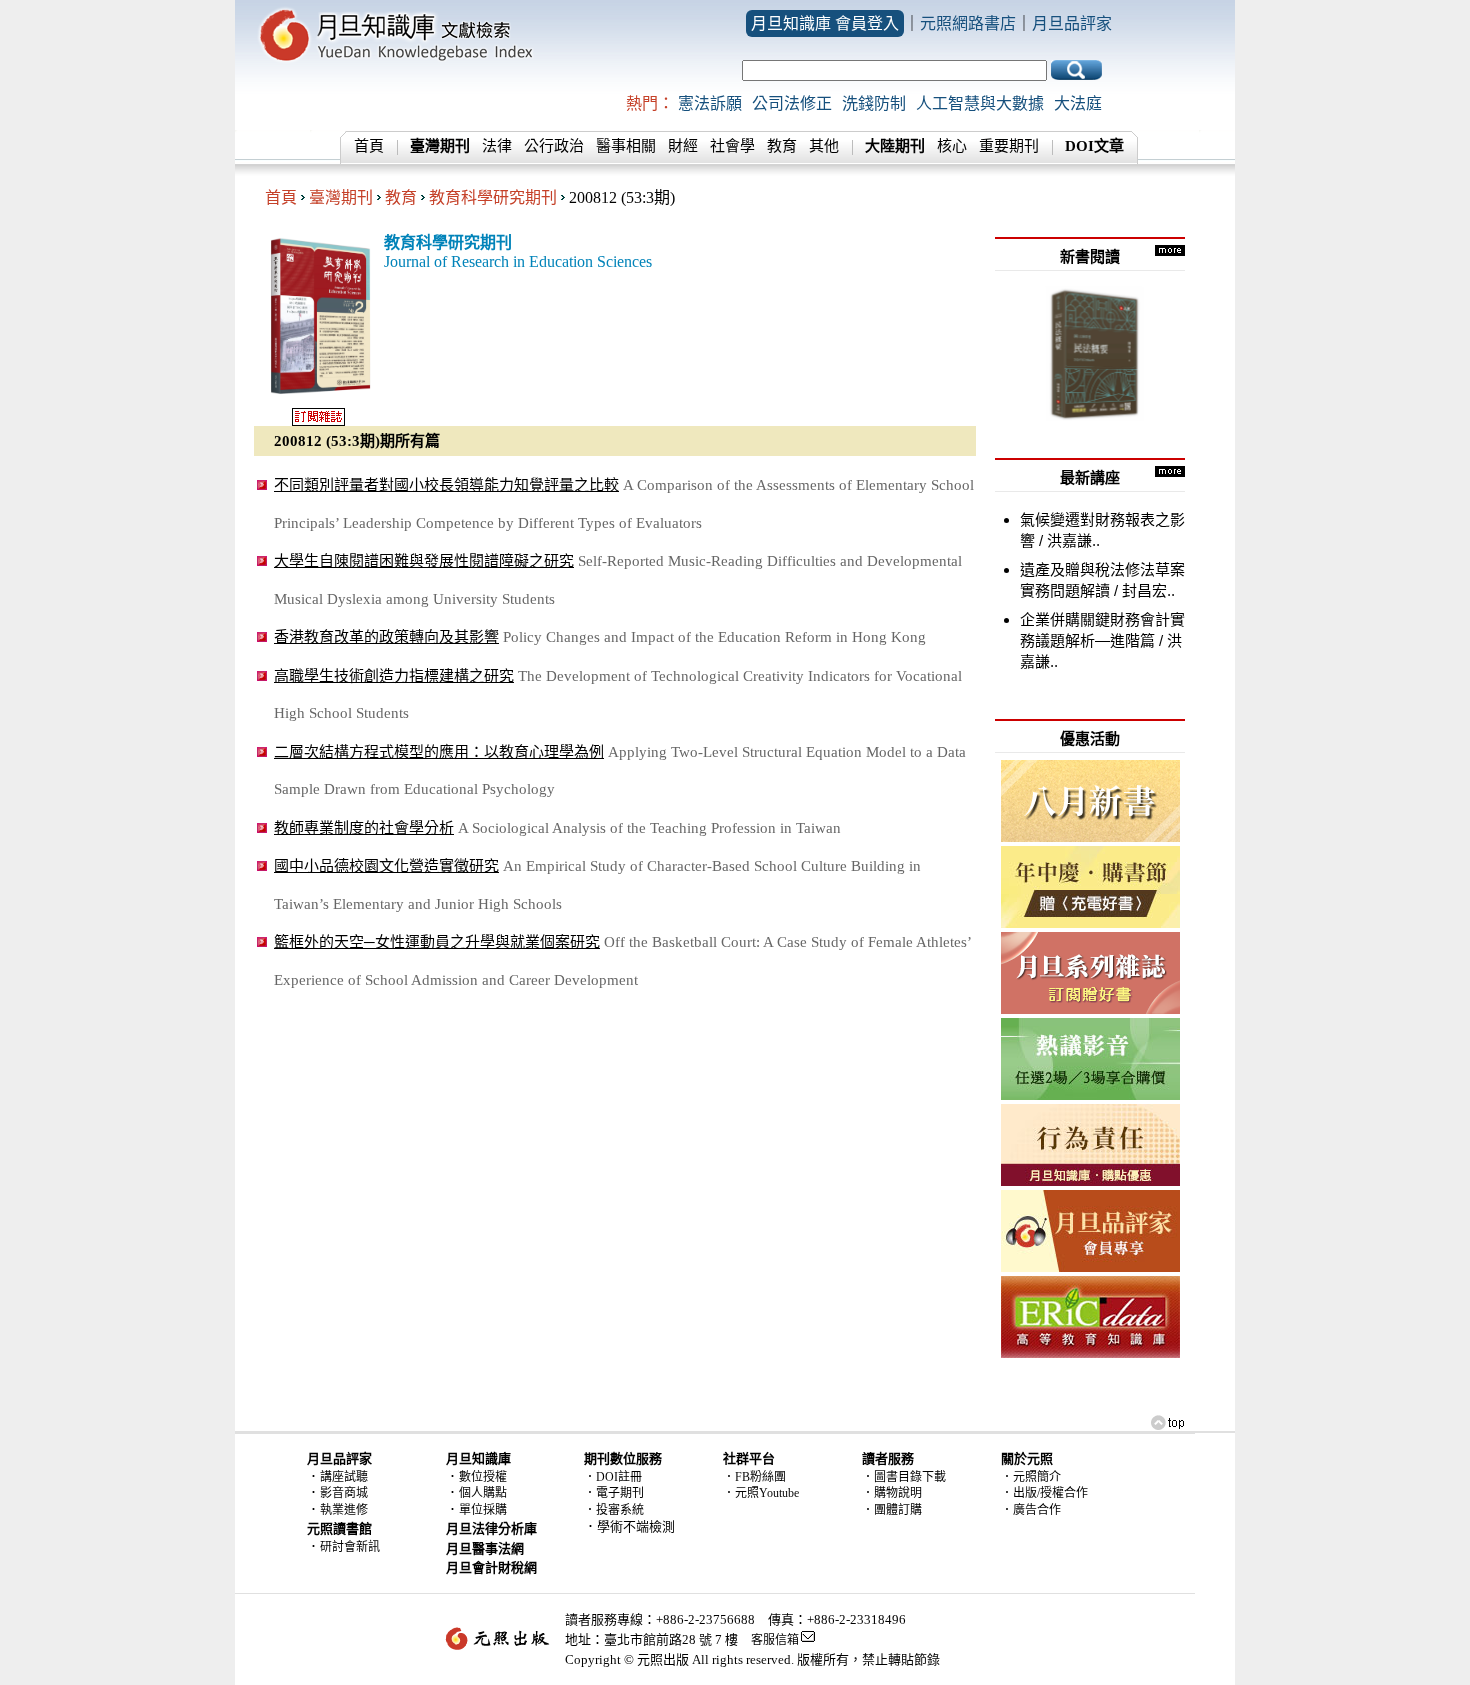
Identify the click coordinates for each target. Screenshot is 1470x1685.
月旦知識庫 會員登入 (825, 23)
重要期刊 (1009, 146)
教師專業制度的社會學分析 (364, 827)
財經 (683, 146)
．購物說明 (892, 1493)
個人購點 (483, 1493)
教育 (782, 146)
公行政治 (554, 146)
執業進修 (344, 1510)
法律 (497, 146)
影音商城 (344, 1493)
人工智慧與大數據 (980, 103)
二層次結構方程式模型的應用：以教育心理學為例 (439, 751)
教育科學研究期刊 (493, 197)
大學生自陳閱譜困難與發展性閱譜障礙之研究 (424, 560)
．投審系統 (614, 1510)
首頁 (369, 146)
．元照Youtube (761, 1493)
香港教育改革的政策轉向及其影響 (386, 636)
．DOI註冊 (613, 1477)
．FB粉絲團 (754, 1477)
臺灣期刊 (341, 197)
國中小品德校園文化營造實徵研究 (386, 865)
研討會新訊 (350, 1547)
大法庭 (1078, 103)
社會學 (732, 146)
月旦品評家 (1072, 23)
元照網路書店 (968, 23)
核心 (952, 146)
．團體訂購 (892, 1510)
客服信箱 (775, 1640)
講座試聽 (344, 1477)
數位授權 (483, 1477)
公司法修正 (792, 103)
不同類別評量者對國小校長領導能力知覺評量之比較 (446, 484)
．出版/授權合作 (1044, 1493)
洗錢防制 (874, 103)
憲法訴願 (710, 103)
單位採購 (483, 1510)
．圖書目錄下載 (904, 1477)
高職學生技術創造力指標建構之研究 (394, 675)
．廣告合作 (1031, 1510)
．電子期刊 (614, 1493)
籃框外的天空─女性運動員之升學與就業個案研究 (437, 941)
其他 (824, 146)
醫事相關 (626, 146)
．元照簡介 (1031, 1477)
